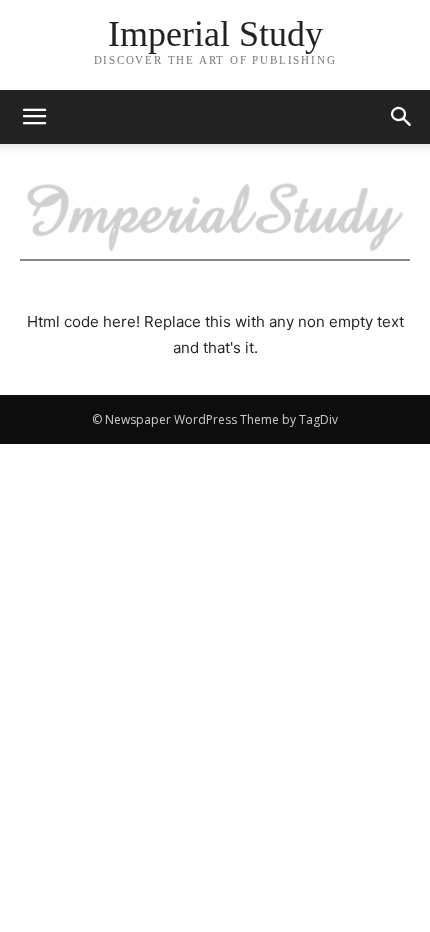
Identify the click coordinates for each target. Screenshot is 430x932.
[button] (402, 117)
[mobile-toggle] (34, 117)
